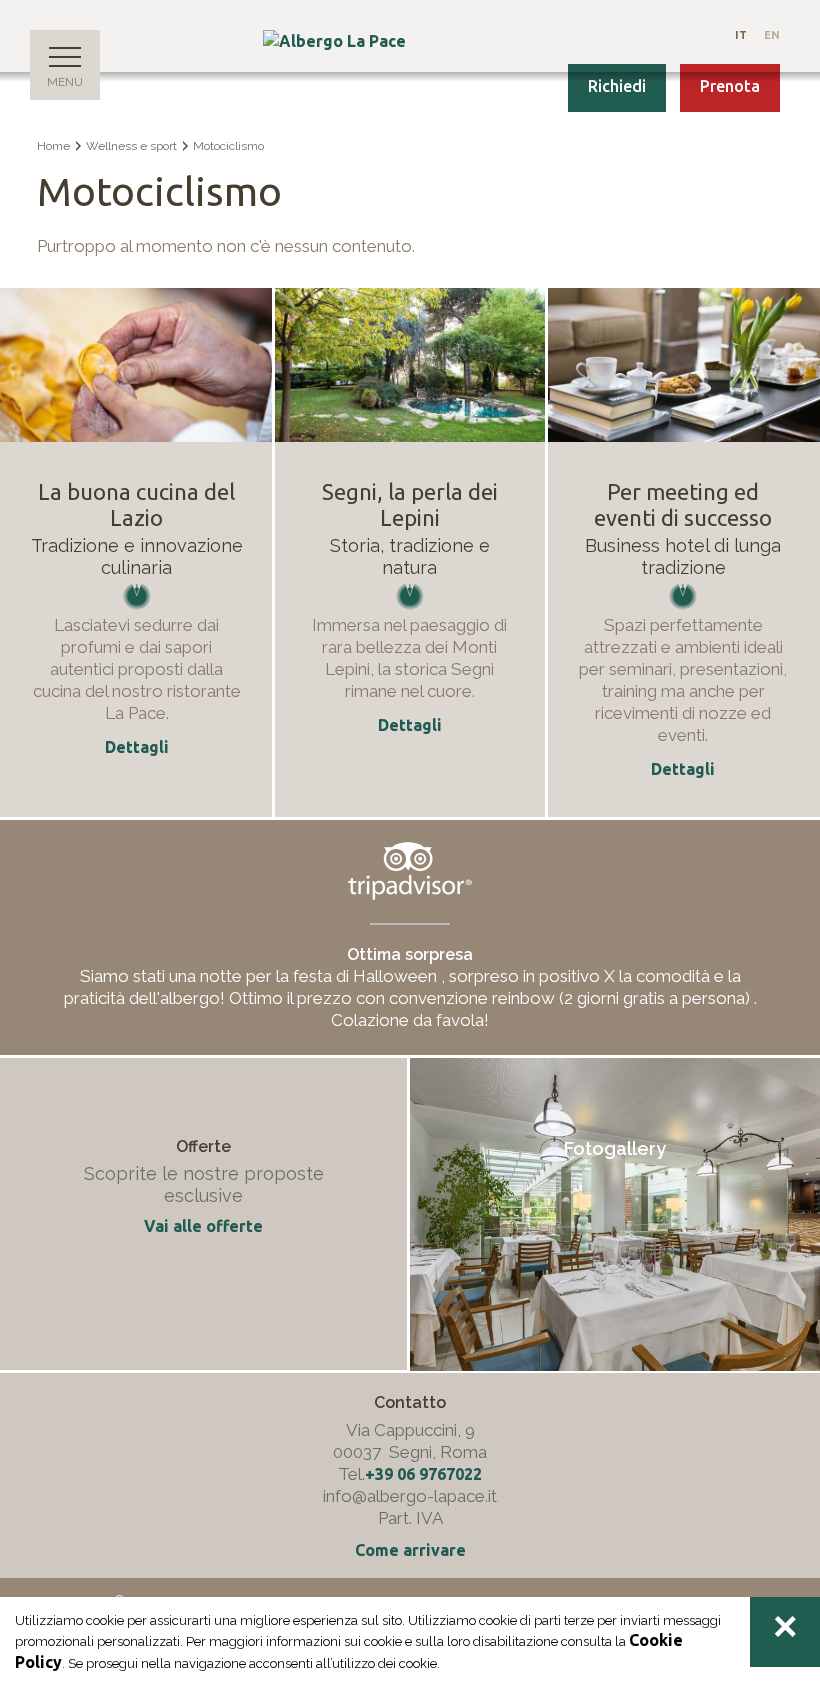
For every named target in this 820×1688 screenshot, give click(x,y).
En (772, 35)
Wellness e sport (131, 146)
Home (53, 146)
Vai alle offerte (203, 1226)
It (741, 35)
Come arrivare (410, 1550)
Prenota (730, 86)
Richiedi (617, 86)
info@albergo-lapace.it (410, 1496)
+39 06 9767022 (423, 1474)
